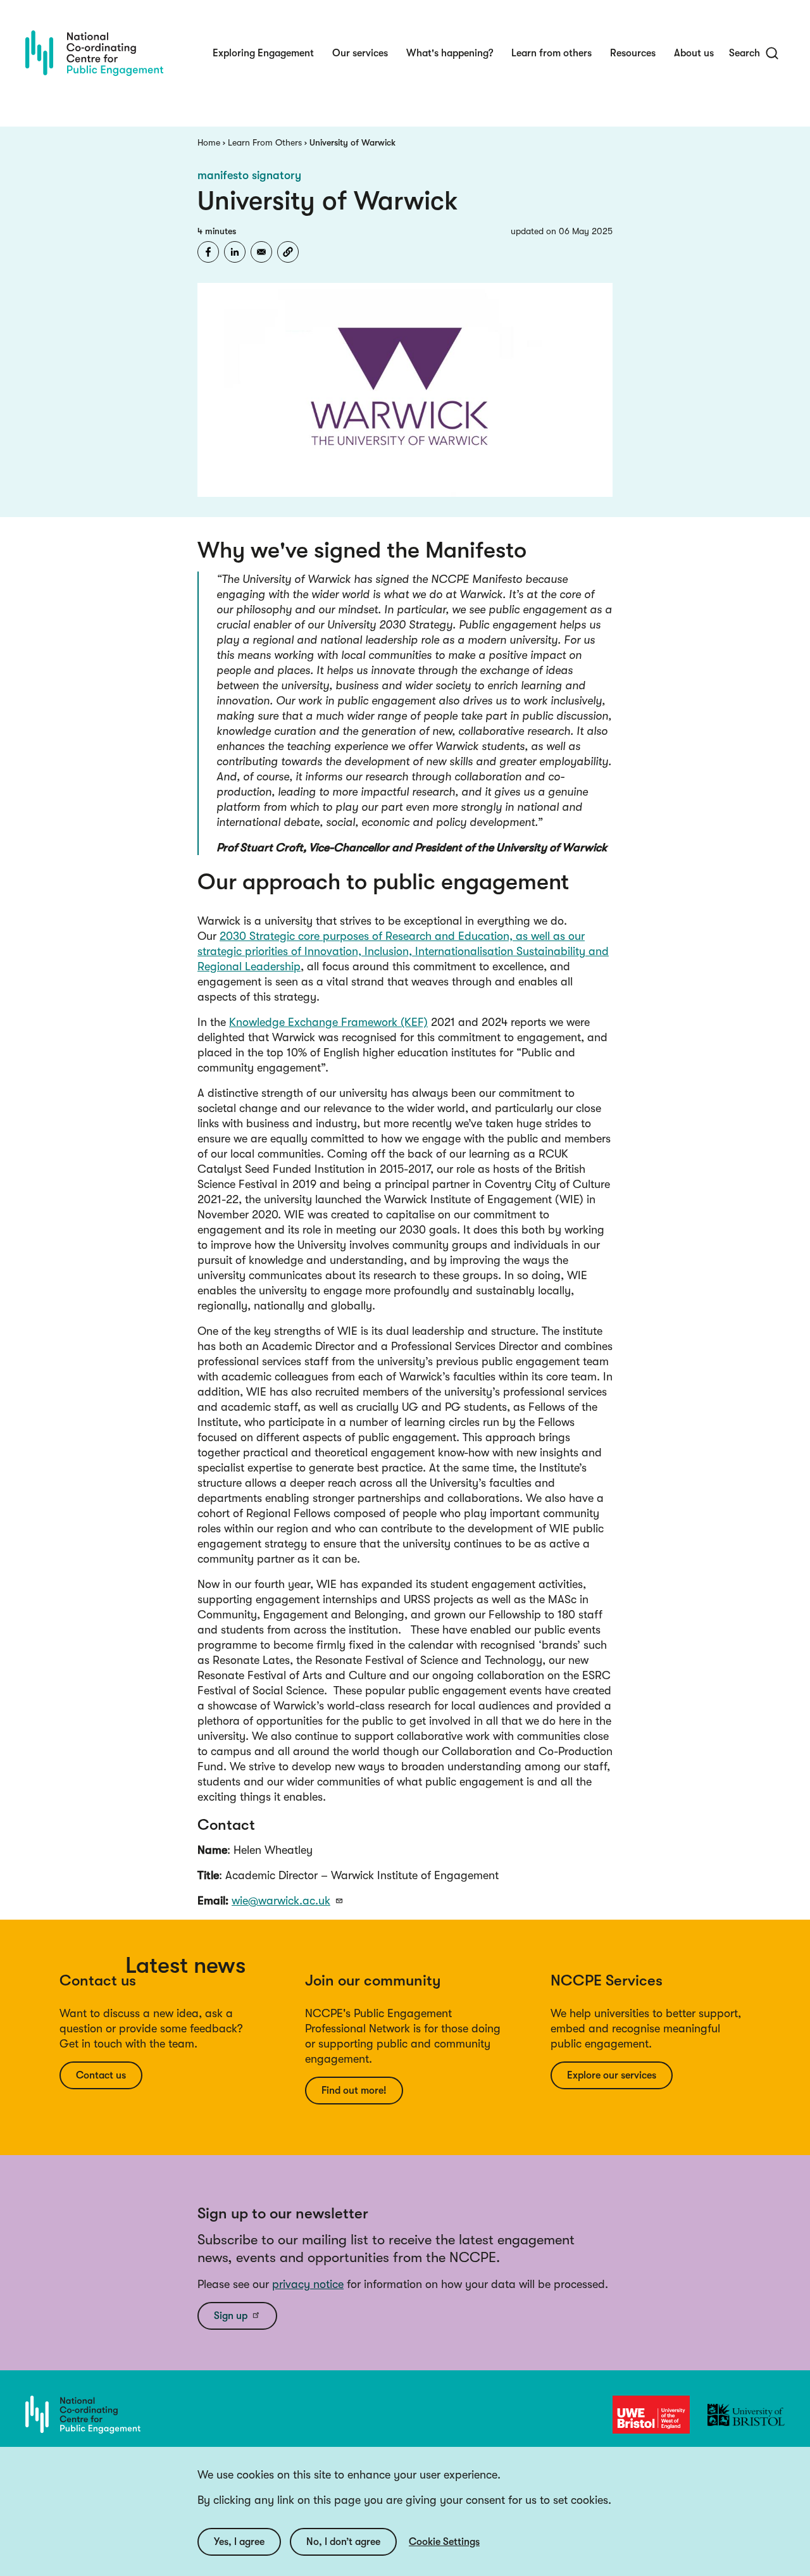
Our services (360, 53)
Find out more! (354, 2091)
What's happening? (450, 53)
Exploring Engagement (263, 53)
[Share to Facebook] (208, 252)
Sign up (231, 2316)
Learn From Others (265, 142)
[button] (288, 252)
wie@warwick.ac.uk (281, 1901)
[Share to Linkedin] (235, 252)
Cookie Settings (444, 2542)
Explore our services (612, 2075)
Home (209, 142)
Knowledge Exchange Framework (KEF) (328, 1022)
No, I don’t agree (343, 2542)
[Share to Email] (261, 252)
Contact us (101, 2075)
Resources (633, 53)
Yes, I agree (239, 2542)
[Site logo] (94, 53)
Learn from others (551, 53)
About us (694, 53)
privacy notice (308, 2284)
